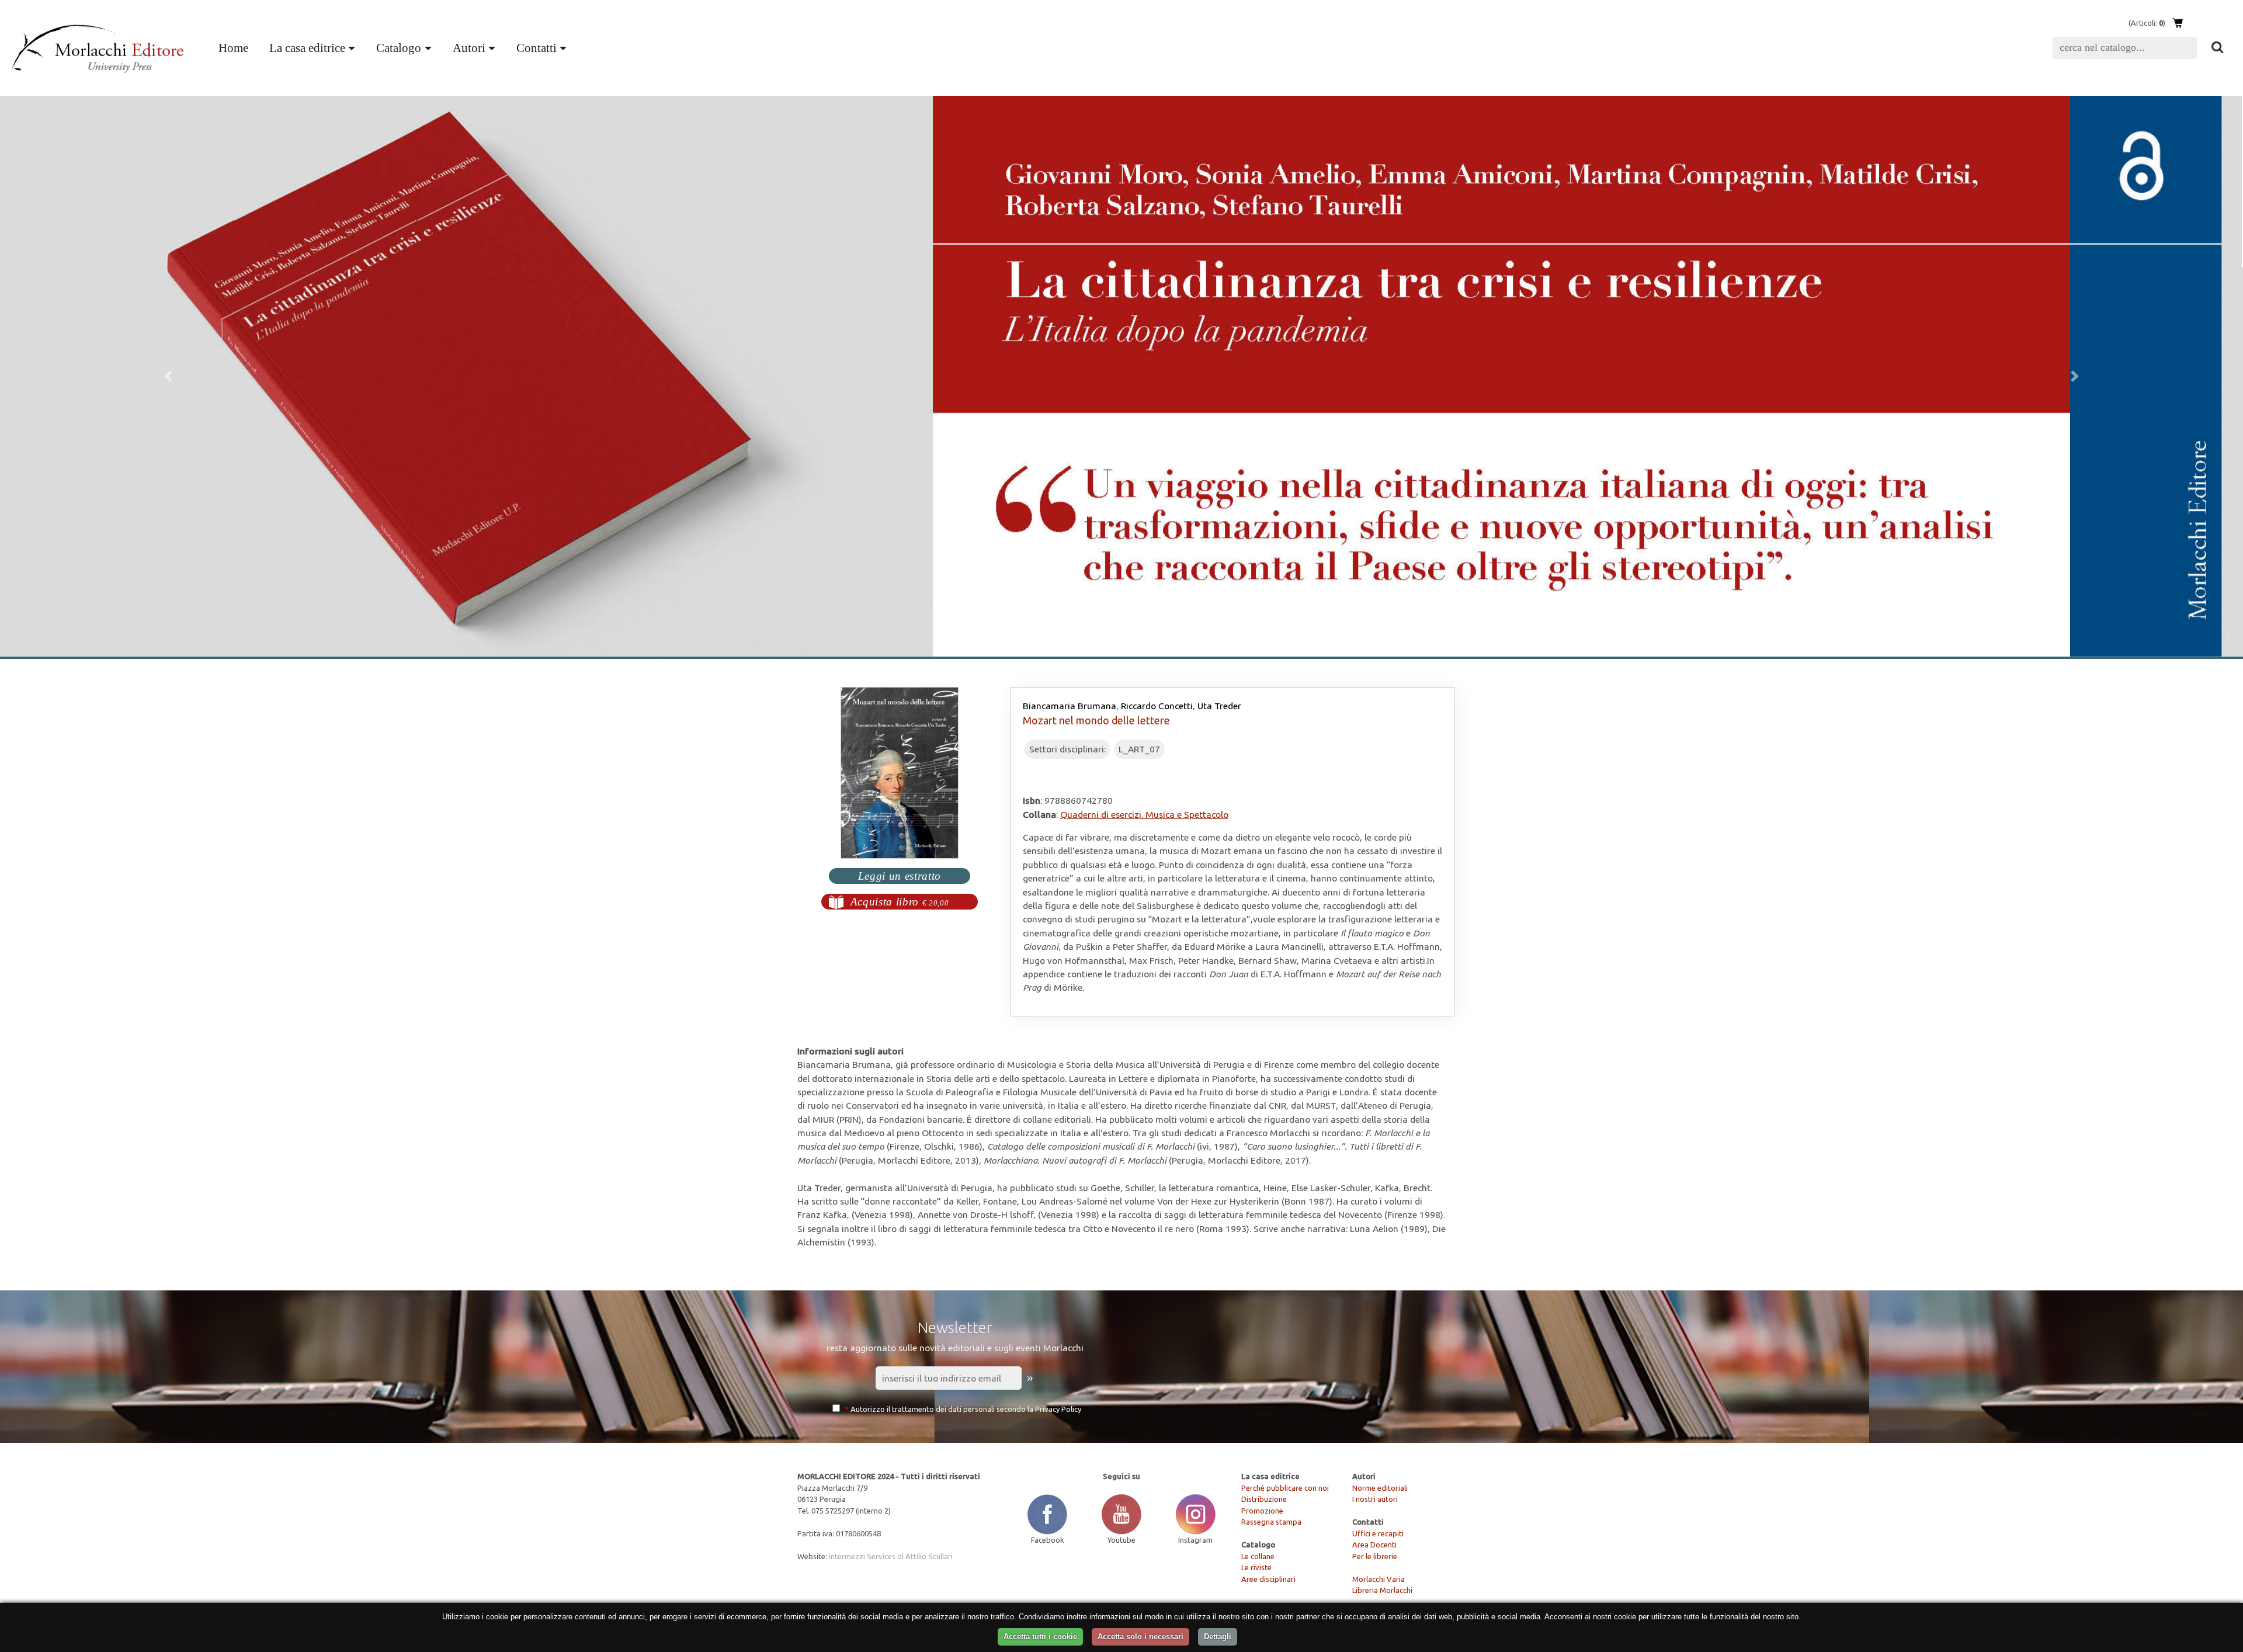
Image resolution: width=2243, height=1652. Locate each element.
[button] (168, 376)
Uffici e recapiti (1378, 1533)
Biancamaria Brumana (1070, 706)
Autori (469, 48)
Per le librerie (1375, 1556)
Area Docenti (1374, 1545)
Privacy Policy (1058, 1409)
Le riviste (1256, 1567)
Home (236, 47)
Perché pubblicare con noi (1285, 1488)
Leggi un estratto (900, 876)
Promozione (1262, 1511)
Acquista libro (900, 902)
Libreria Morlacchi (1382, 1590)
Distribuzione (1264, 1499)
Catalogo (399, 48)
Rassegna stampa (1271, 1522)
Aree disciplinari (1268, 1579)
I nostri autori (1375, 1499)
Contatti (537, 48)
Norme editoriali (1380, 1488)
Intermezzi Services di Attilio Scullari (891, 1556)
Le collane (1258, 1556)
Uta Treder (1219, 706)
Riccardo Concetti (1157, 706)
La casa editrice (307, 48)
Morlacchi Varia (1379, 1579)
